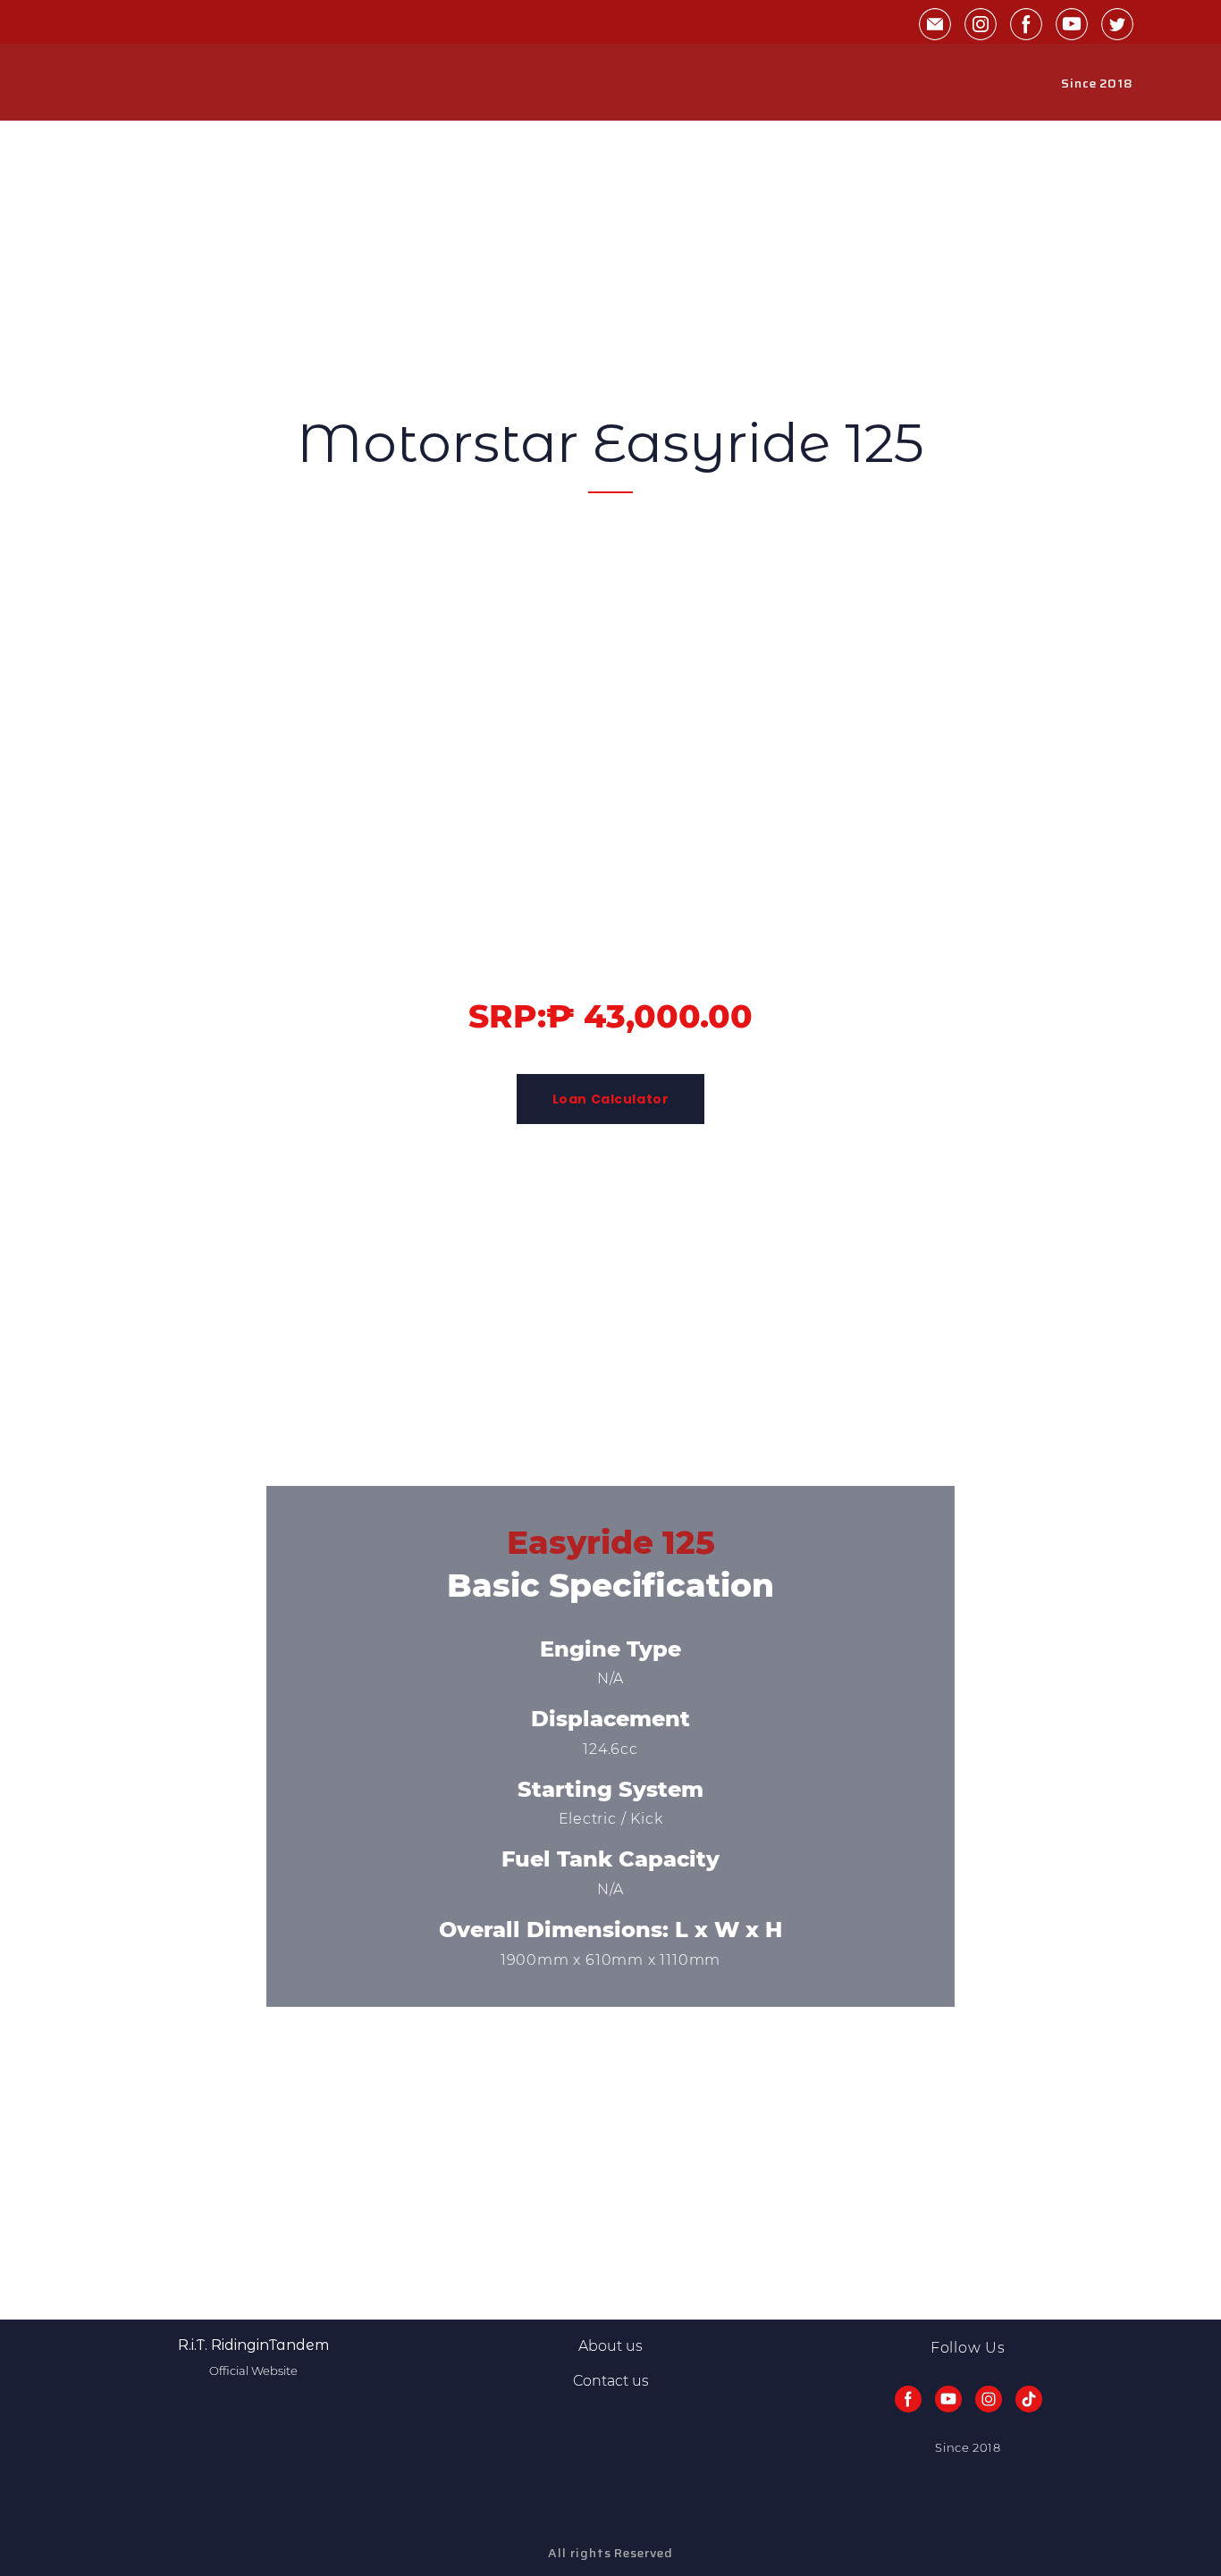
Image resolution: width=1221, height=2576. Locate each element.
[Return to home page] (129, 83)
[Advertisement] (536, 246)
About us (610, 2346)
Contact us (611, 2381)
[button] (935, 24)
